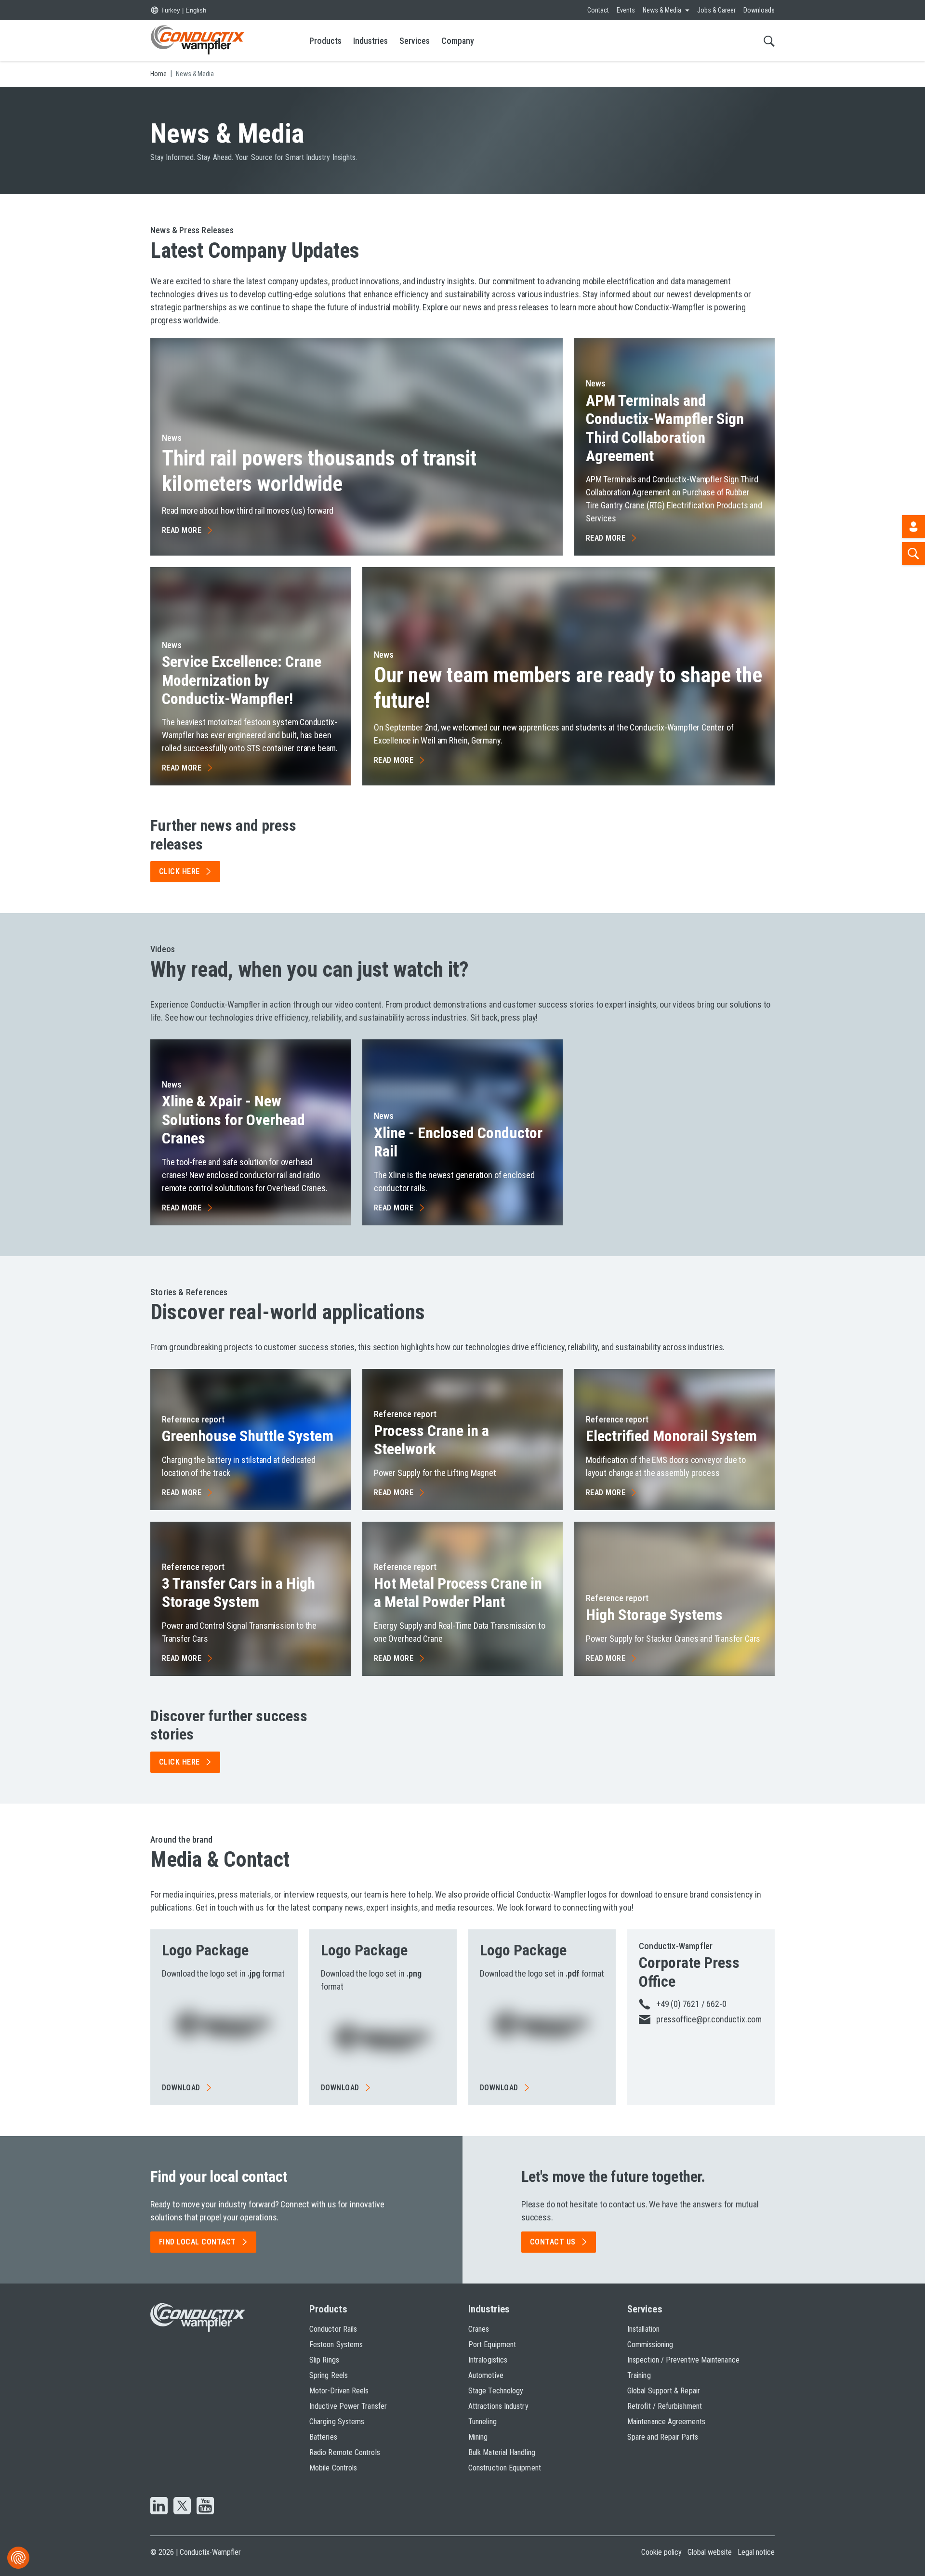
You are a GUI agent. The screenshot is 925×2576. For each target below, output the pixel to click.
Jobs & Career (716, 10)
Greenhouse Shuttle (248, 1436)
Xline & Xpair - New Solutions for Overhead (233, 1120)
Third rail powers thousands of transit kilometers (319, 471)
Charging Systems (337, 2422)
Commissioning (650, 2344)
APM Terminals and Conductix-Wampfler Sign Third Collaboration (665, 428)
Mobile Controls (333, 2468)
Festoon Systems (336, 2344)
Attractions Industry (498, 2406)
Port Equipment (492, 2344)
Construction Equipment (505, 2468)
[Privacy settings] (18, 2558)
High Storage (654, 1615)
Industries (370, 41)
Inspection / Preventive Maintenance (683, 2360)
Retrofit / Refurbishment (665, 2406)
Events (626, 10)
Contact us (553, 2242)
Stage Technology (496, 2391)
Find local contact (198, 2242)
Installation (643, 2329)
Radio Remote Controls (345, 2452)
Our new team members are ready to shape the (568, 688)
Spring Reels (329, 2375)
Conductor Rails (333, 2329)
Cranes (479, 2329)
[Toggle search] (769, 41)
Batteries (323, 2437)
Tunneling (482, 2422)
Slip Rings (324, 2360)
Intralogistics (488, 2360)
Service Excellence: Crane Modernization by (242, 680)
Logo (205, 1950)
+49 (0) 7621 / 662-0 (691, 2004)
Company (458, 41)
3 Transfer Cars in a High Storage (238, 1593)
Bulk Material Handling (502, 2452)
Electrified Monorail (671, 1436)
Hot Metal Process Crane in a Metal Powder (458, 1593)
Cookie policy (661, 2552)
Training (639, 2375)
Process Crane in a (431, 1440)
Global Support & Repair (664, 2391)
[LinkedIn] (159, 2507)
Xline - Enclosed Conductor (458, 1142)
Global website (710, 2552)
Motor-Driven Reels (339, 2391)
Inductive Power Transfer (348, 2406)
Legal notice (756, 2552)
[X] (182, 2507)
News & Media (662, 10)
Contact (598, 10)
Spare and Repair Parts (663, 2437)
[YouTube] (205, 2507)
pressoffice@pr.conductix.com (709, 2019)
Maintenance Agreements (666, 2422)
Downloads (759, 10)
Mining (478, 2437)
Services (415, 41)
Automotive (486, 2375)
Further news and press (223, 835)
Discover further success (229, 1725)
